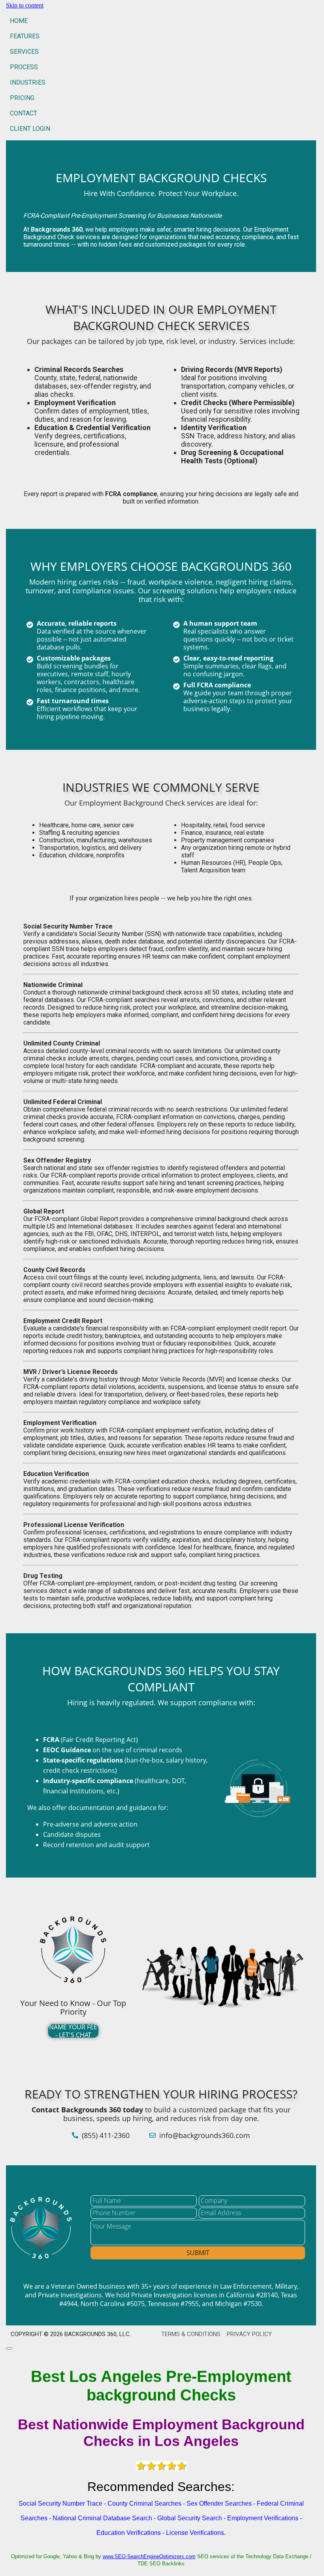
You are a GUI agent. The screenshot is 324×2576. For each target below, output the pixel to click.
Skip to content (25, 5)
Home (19, 21)
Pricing (22, 98)
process (24, 67)
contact (24, 113)
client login (30, 129)
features (25, 36)
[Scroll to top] (9, 2348)
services (24, 52)
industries (28, 82)
